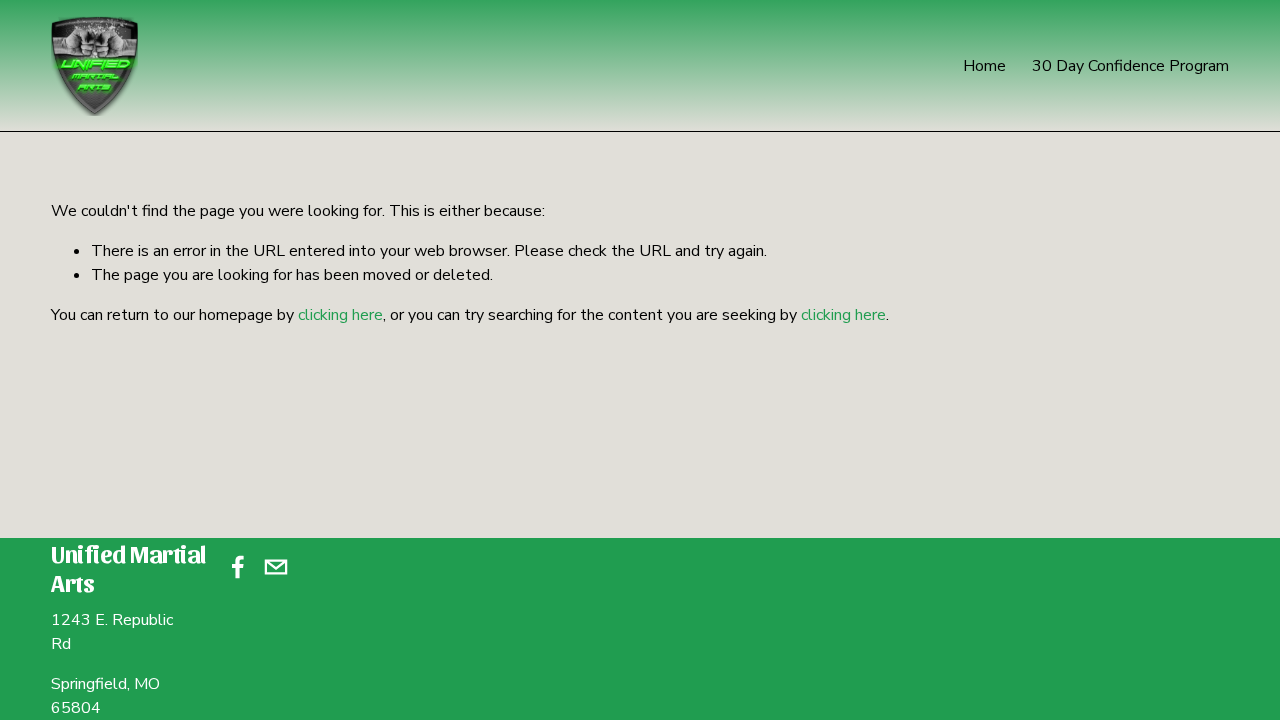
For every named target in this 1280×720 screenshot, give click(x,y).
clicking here (340, 315)
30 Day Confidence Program (1130, 66)
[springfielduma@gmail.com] (276, 567)
